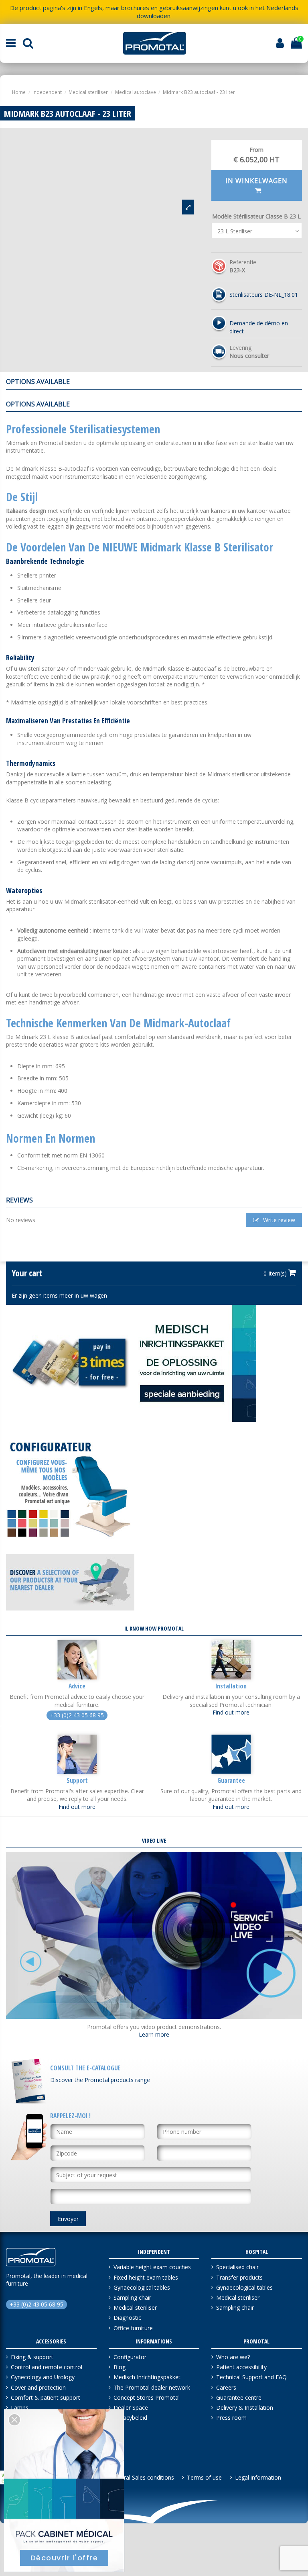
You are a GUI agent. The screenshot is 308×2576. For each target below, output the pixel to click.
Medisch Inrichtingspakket (147, 2377)
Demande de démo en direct (259, 327)
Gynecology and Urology (43, 2377)
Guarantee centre (239, 2397)
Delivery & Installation (245, 2408)
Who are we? (233, 2357)
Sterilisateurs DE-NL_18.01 (264, 295)
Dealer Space (131, 2408)
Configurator (130, 2357)
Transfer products (239, 2277)
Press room (231, 2418)
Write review (278, 1220)
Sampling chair (132, 2297)
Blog (120, 2367)
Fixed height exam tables (146, 2277)
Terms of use (204, 2477)
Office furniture (133, 2328)
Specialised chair (237, 2267)
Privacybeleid (130, 2418)
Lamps (20, 2408)
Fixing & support (32, 2357)
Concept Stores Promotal (147, 2397)
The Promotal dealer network (152, 2387)
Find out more (231, 1712)
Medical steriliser (135, 2308)
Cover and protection (38, 2387)
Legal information (258, 2477)
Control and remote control (47, 2367)
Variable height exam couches (152, 2267)
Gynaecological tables (142, 2287)
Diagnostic (127, 2318)
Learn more (154, 2034)
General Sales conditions (142, 2477)
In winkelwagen (256, 181)
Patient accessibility (241, 2367)
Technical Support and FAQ (251, 2377)
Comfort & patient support (46, 2397)
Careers (226, 2387)
